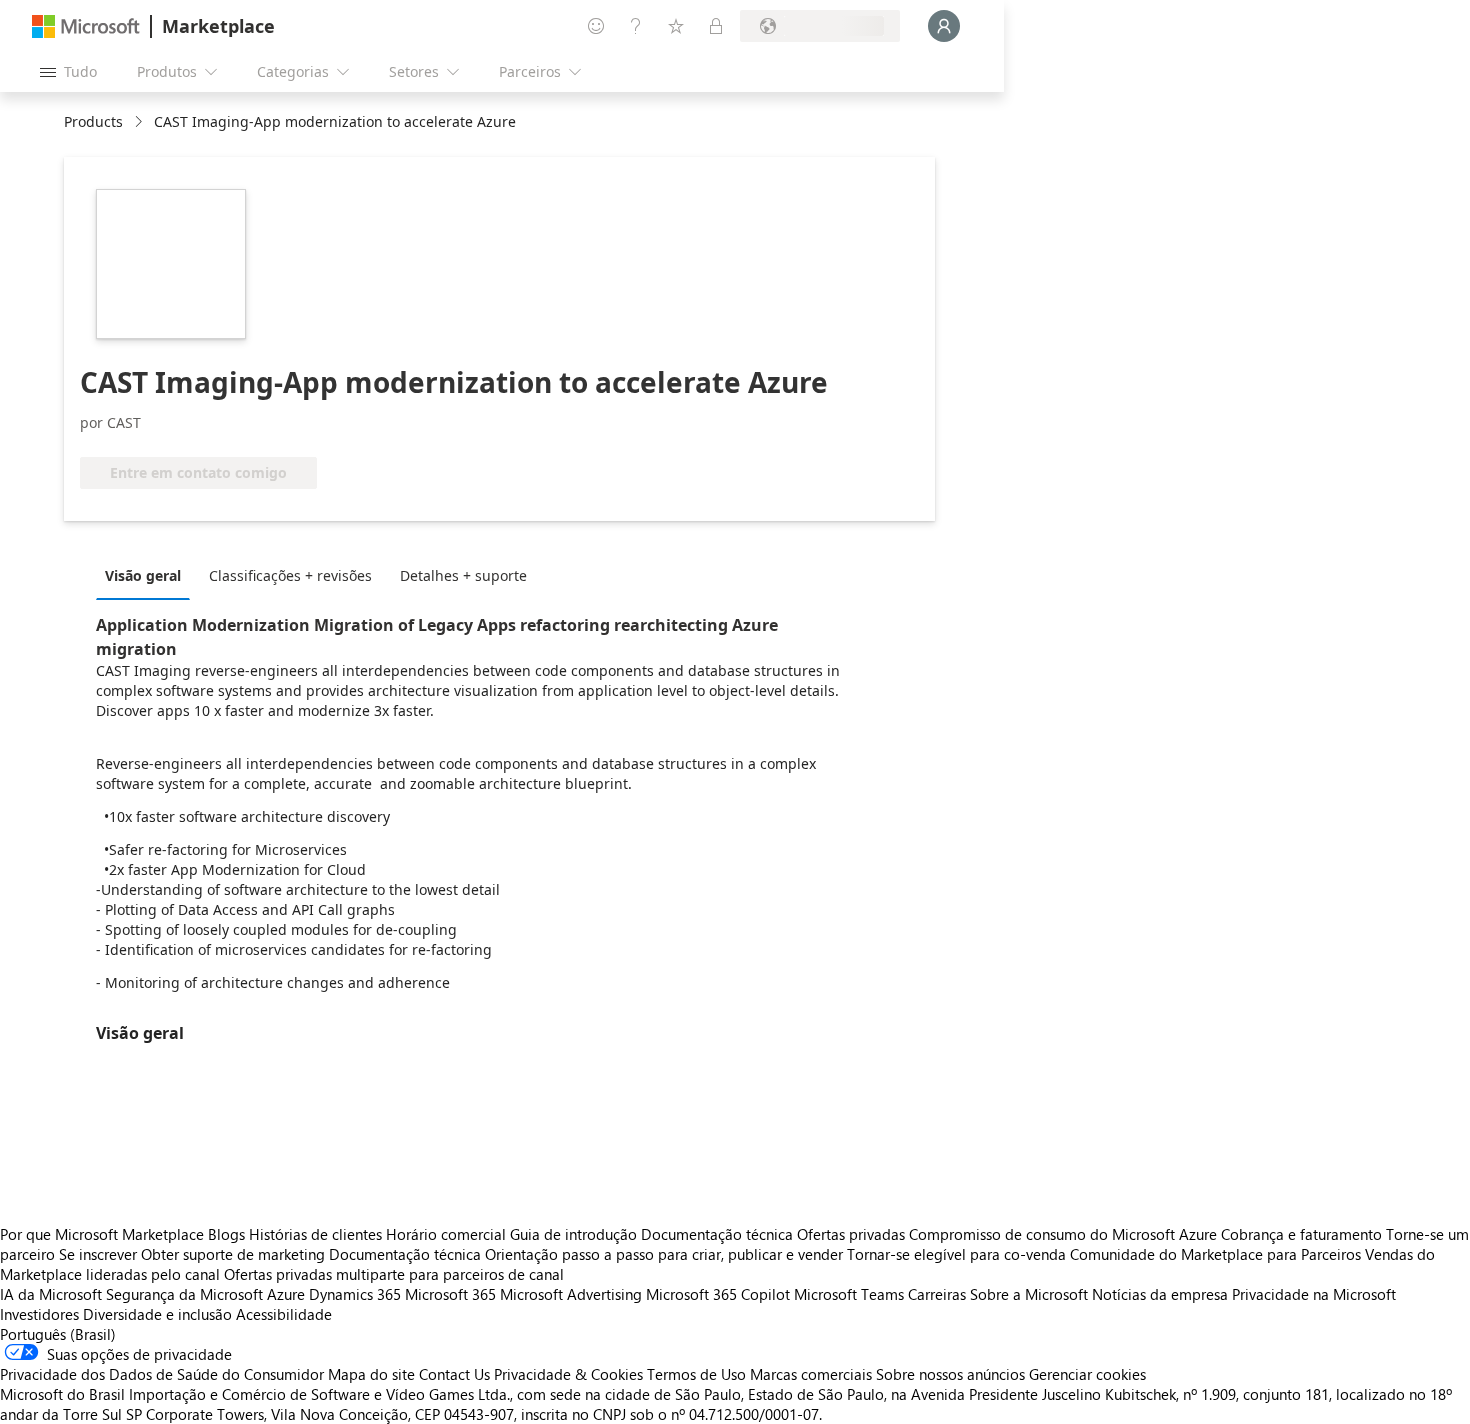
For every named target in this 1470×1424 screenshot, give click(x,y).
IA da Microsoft (51, 1294)
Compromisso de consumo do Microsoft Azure (1065, 1234)
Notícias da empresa (1160, 1294)
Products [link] (93, 121)
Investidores (39, 1314)
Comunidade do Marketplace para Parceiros (1215, 1254)
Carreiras (937, 1294)
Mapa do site (371, 1374)
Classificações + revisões (290, 575)
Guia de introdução (573, 1234)
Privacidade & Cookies (568, 1374)
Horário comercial (446, 1234)
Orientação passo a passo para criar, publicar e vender (664, 1254)
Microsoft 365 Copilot (718, 1294)
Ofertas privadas (851, 1234)
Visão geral (143, 575)
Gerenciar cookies (1087, 1374)
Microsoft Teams (849, 1294)
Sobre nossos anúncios (950, 1374)
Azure (286, 1294)
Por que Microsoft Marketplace (102, 1234)
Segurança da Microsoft (184, 1294)
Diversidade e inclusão (157, 1314)
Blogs (226, 1234)
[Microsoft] (86, 26)
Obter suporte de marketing (233, 1254)
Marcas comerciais (811, 1374)
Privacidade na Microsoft (1314, 1294)
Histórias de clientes (315, 1234)
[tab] (148, 575)
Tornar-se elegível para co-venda (956, 1254)
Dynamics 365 (355, 1294)
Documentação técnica (717, 1234)
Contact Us (454, 1374)
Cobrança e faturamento (1301, 1234)
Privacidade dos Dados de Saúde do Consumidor (162, 1374)
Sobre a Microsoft (1029, 1294)
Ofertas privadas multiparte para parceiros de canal (394, 1274)
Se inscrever (98, 1254)
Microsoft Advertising (571, 1294)
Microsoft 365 (450, 1294)
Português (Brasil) (58, 1334)
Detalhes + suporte (463, 575)
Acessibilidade (284, 1314)
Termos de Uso (696, 1374)
